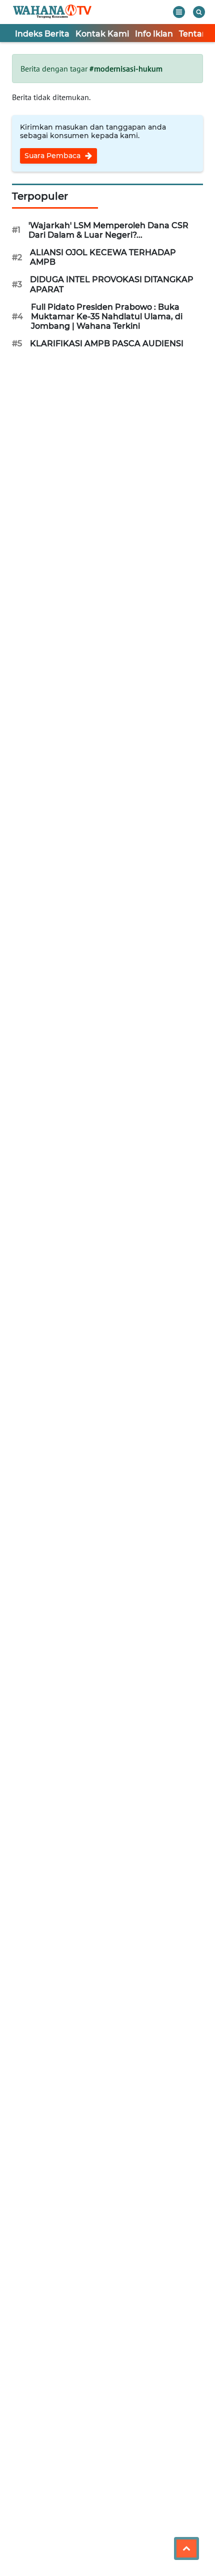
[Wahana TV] (52, 12)
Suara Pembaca (53, 156)
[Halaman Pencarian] (199, 12)
